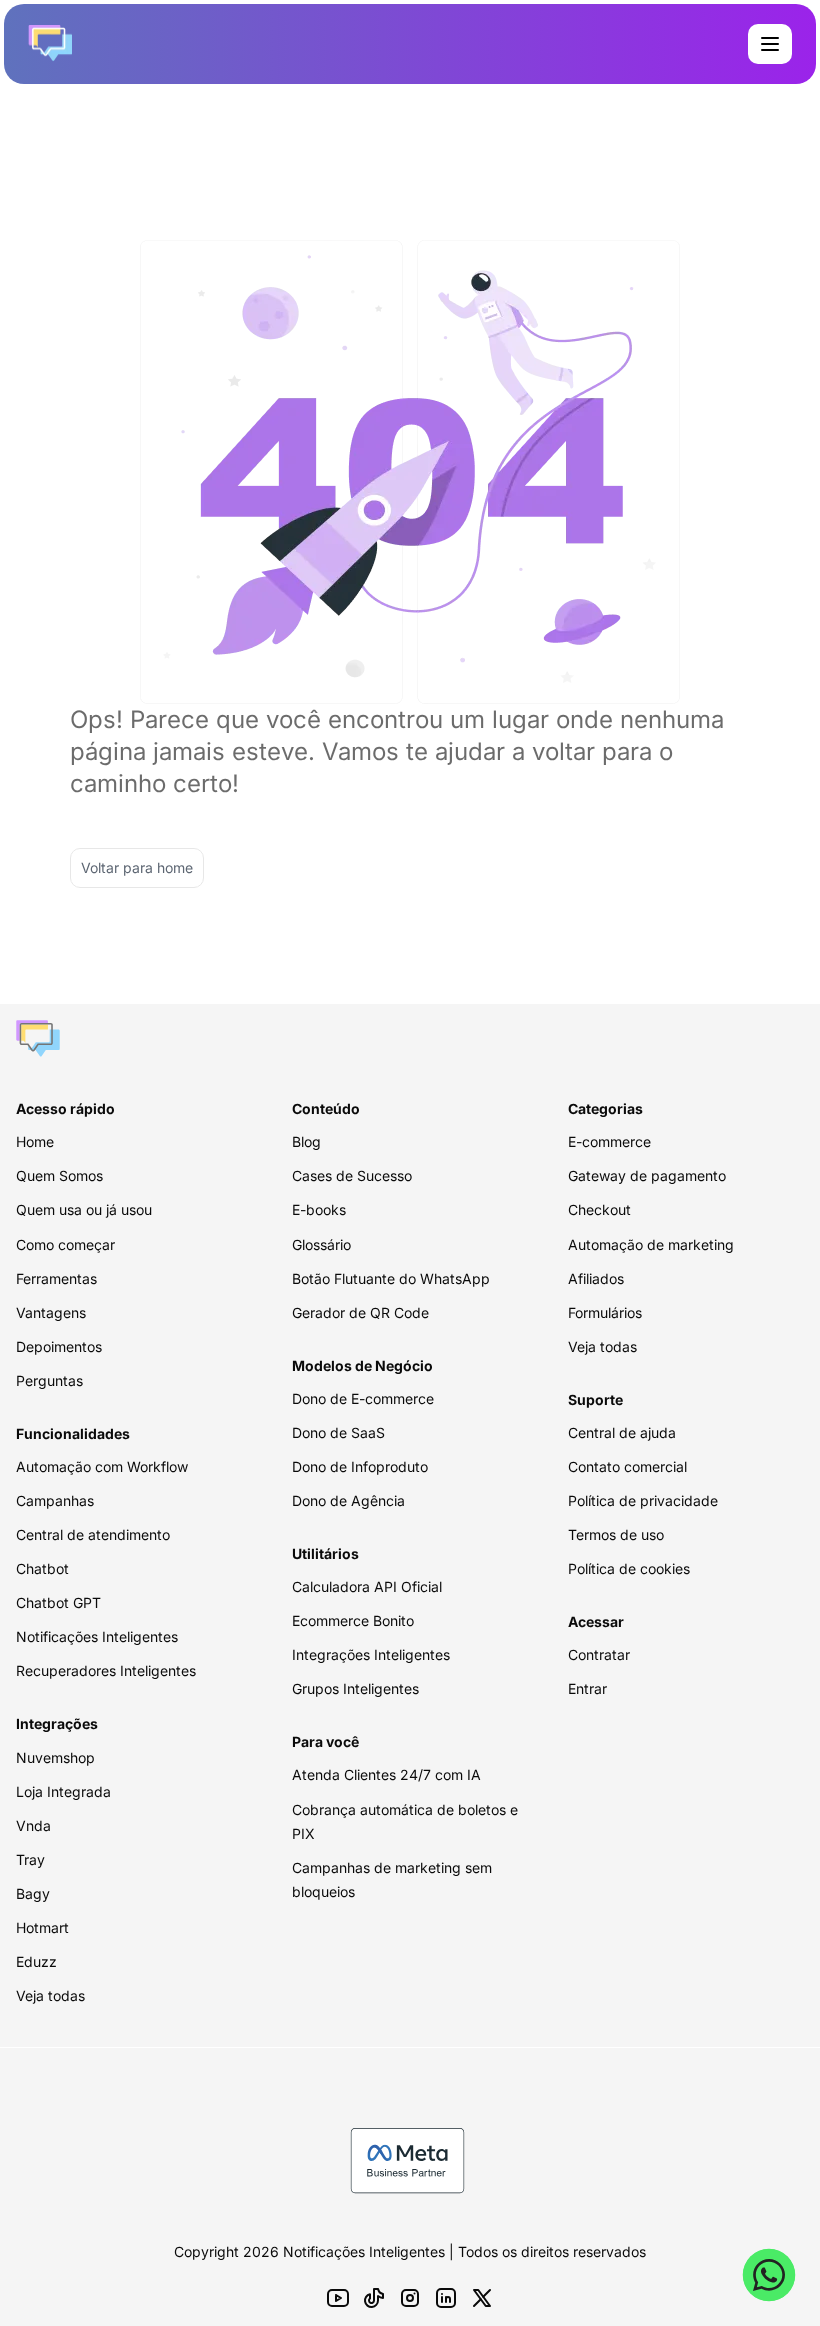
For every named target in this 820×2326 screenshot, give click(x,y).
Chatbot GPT (58, 1602)
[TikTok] (374, 2298)
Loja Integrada (63, 1791)
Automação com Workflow (102, 1466)
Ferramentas (56, 1278)
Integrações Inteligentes (371, 1654)
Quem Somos (59, 1175)
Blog (306, 1141)
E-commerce (609, 1141)
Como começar (65, 1244)
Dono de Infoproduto (360, 1466)
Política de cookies (629, 1568)
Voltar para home (137, 867)
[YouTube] (338, 2298)
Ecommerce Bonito (353, 1620)
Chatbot (42, 1568)
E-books (319, 1209)
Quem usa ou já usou (84, 1209)
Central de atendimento (93, 1534)
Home (35, 1141)
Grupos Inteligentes (355, 1688)
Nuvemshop (55, 1757)
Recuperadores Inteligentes (106, 1670)
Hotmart (42, 1927)
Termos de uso (616, 1534)
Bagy (33, 1893)
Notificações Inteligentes (97, 1636)
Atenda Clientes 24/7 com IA (386, 1774)
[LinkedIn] (446, 2298)
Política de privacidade (643, 1500)
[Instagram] (410, 2298)
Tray (30, 1859)
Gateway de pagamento (647, 1175)
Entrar (587, 1688)
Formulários (605, 1312)
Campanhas (55, 1500)
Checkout (599, 1209)
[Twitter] (482, 2298)
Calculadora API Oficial (367, 1586)
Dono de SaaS (338, 1432)
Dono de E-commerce (363, 1398)
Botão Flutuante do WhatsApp (391, 1278)
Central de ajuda (622, 1432)
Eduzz (36, 1961)
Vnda (33, 1825)
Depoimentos (59, 1346)
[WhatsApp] (769, 2275)
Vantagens (51, 1312)
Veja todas (50, 1995)
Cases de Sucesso (352, 1175)
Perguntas (49, 1380)
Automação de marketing (651, 1244)
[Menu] (770, 44)
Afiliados (596, 1278)
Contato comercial (627, 1466)
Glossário (321, 1244)
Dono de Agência (348, 1500)
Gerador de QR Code (360, 1312)
